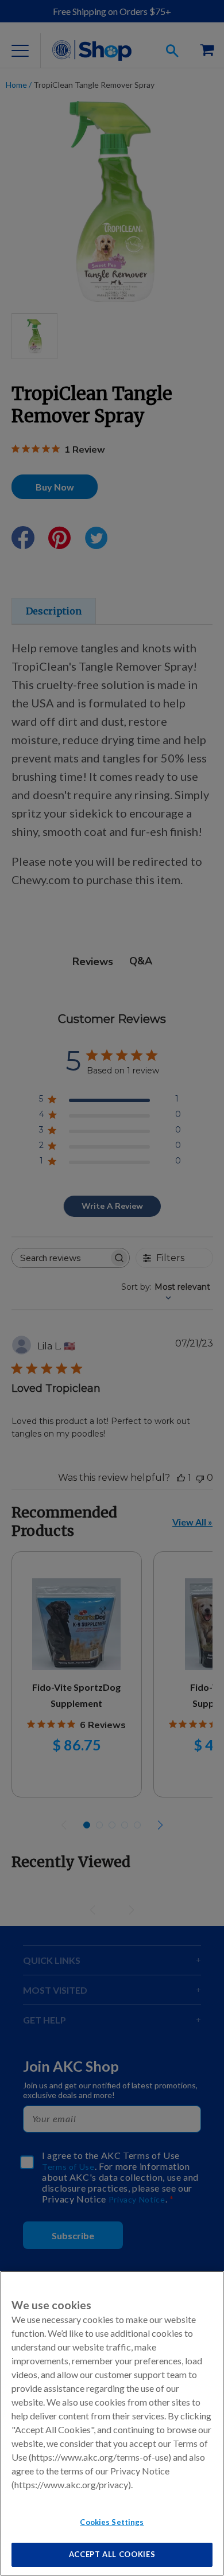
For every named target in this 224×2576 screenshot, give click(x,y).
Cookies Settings (112, 2522)
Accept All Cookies (112, 2554)
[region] (112, 2423)
